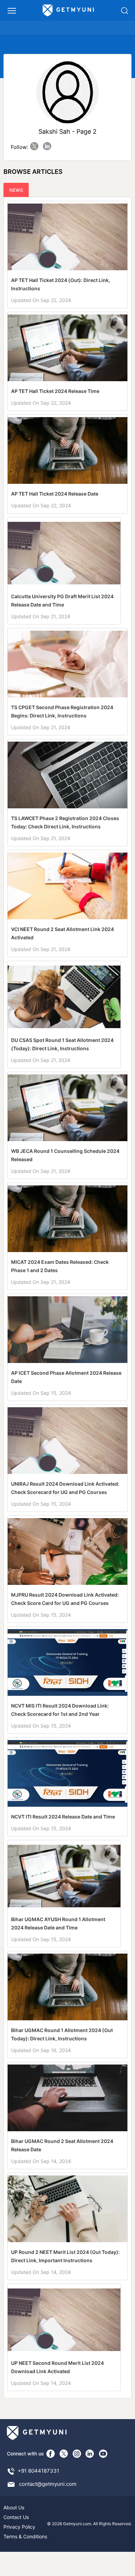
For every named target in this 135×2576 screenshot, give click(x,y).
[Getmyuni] (69, 10)
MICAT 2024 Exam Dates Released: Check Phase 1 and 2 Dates (60, 1266)
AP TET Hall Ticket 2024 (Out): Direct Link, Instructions (61, 284)
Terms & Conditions (25, 2536)
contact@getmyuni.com (48, 2484)
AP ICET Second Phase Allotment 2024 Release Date (66, 1377)
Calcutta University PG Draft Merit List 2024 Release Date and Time (62, 600)
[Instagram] (77, 2454)
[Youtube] (103, 2454)
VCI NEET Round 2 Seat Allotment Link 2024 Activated (62, 933)
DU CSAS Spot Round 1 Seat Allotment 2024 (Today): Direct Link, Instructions (62, 1044)
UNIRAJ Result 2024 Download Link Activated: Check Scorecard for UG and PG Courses (65, 1488)
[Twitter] (64, 2454)
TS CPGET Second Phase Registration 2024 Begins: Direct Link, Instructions (62, 711)
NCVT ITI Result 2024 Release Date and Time (63, 1817)
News (16, 190)
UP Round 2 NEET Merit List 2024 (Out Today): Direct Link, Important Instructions (65, 2256)
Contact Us (16, 2517)
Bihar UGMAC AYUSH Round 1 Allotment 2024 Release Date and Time (58, 1923)
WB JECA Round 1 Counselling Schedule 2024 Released (65, 1155)
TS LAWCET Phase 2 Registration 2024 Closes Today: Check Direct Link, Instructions (65, 822)
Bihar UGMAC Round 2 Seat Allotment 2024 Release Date (62, 2145)
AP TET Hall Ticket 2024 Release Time (55, 391)
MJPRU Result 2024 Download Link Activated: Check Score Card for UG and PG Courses (65, 1599)
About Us (14, 2507)
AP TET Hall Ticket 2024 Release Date (55, 494)
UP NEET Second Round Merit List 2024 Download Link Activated (57, 2367)
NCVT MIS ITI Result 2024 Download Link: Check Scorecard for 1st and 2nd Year (60, 1710)
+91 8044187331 (38, 2471)
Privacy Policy (19, 2527)
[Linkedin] (90, 2454)
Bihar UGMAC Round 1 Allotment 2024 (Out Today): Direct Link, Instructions (62, 2034)
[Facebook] (51, 2454)
